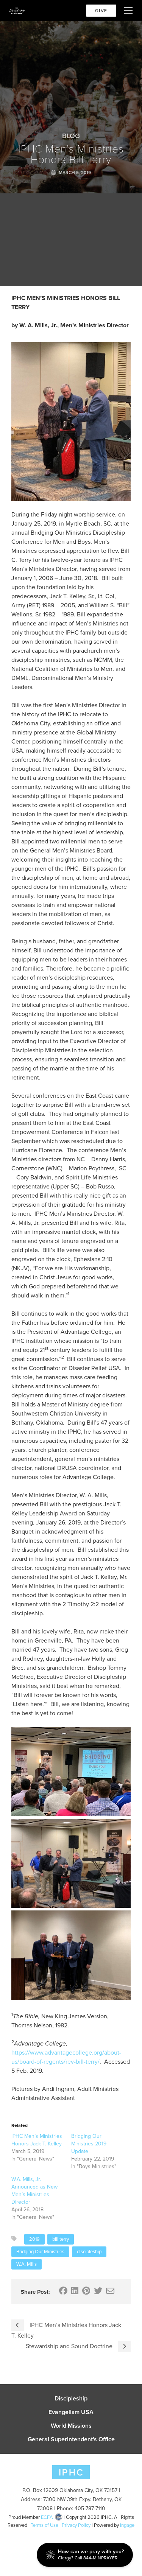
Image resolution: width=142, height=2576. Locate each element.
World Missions (71, 2426)
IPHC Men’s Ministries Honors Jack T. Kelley (37, 2140)
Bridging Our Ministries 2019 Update (89, 2144)
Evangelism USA (71, 2412)
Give (101, 11)
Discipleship (71, 2399)
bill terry (61, 2239)
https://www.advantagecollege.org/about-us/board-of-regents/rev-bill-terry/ (66, 2057)
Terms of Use (44, 2525)
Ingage (127, 2525)
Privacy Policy (76, 2525)
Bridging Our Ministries (40, 2252)
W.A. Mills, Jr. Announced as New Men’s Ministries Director (34, 2191)
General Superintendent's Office (71, 2439)
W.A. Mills (27, 2264)
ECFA (47, 2517)
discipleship (89, 2252)
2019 (34, 2239)
